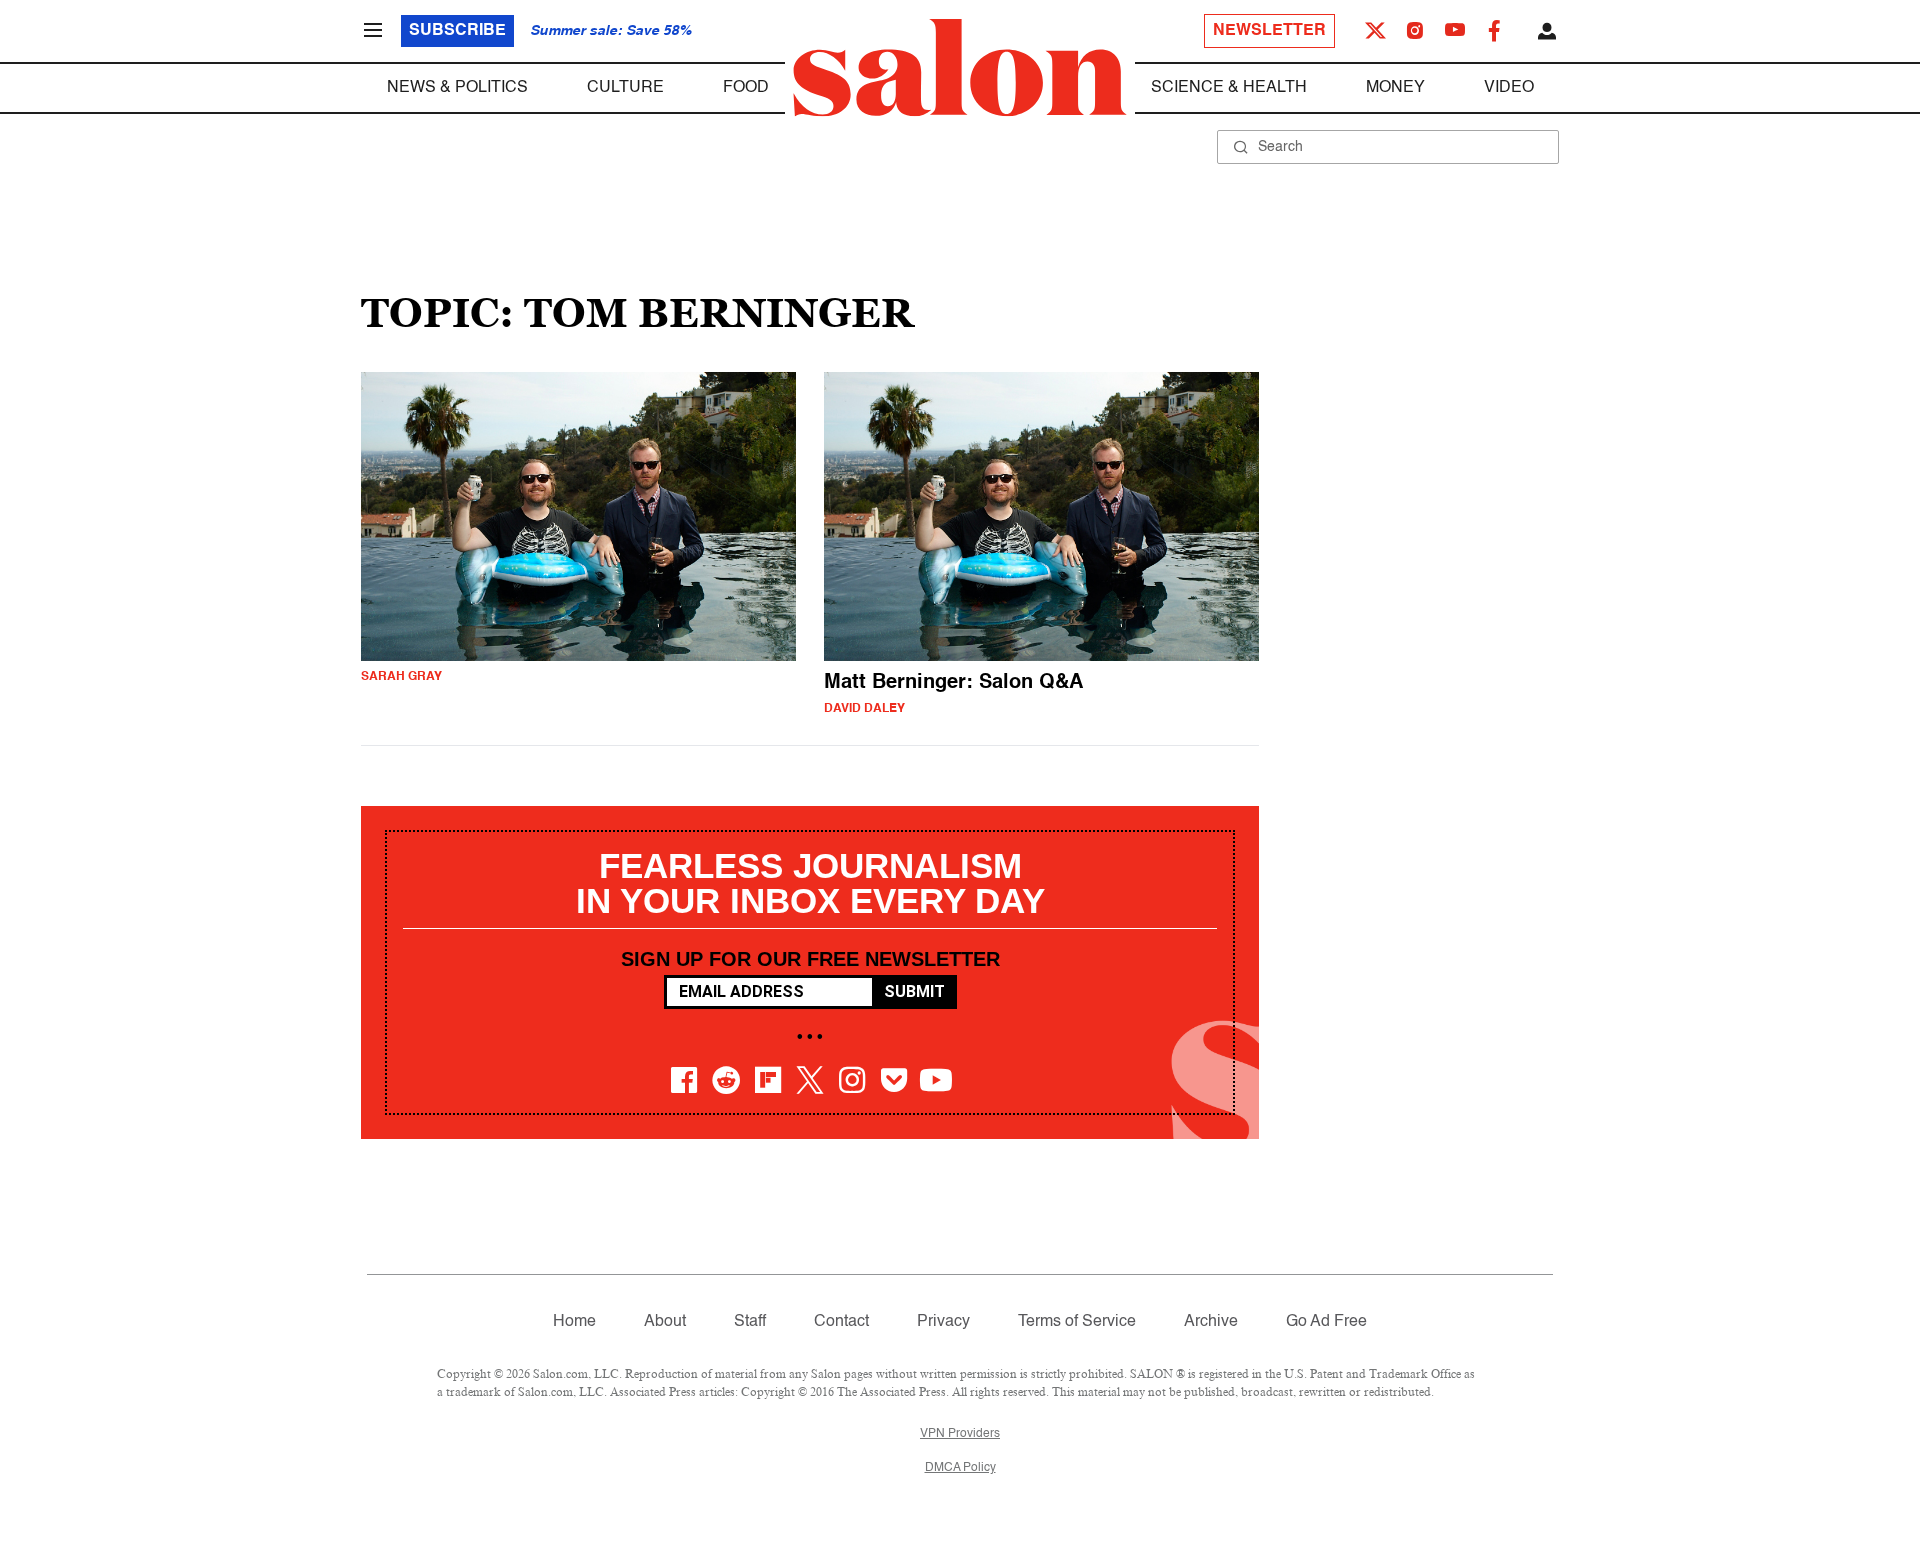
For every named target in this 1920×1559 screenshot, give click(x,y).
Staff (750, 1322)
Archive (1211, 1322)
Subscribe (457, 31)
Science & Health (1229, 88)
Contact (841, 1322)
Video (1509, 88)
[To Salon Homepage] (960, 68)
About (665, 1322)
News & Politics (457, 88)
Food (746, 88)
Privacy (943, 1322)
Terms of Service (1077, 1322)
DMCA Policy (960, 1468)
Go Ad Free (1326, 1322)
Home (574, 1322)
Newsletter (1269, 31)
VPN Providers (960, 1434)
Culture (625, 88)
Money (1395, 88)
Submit (914, 991)
